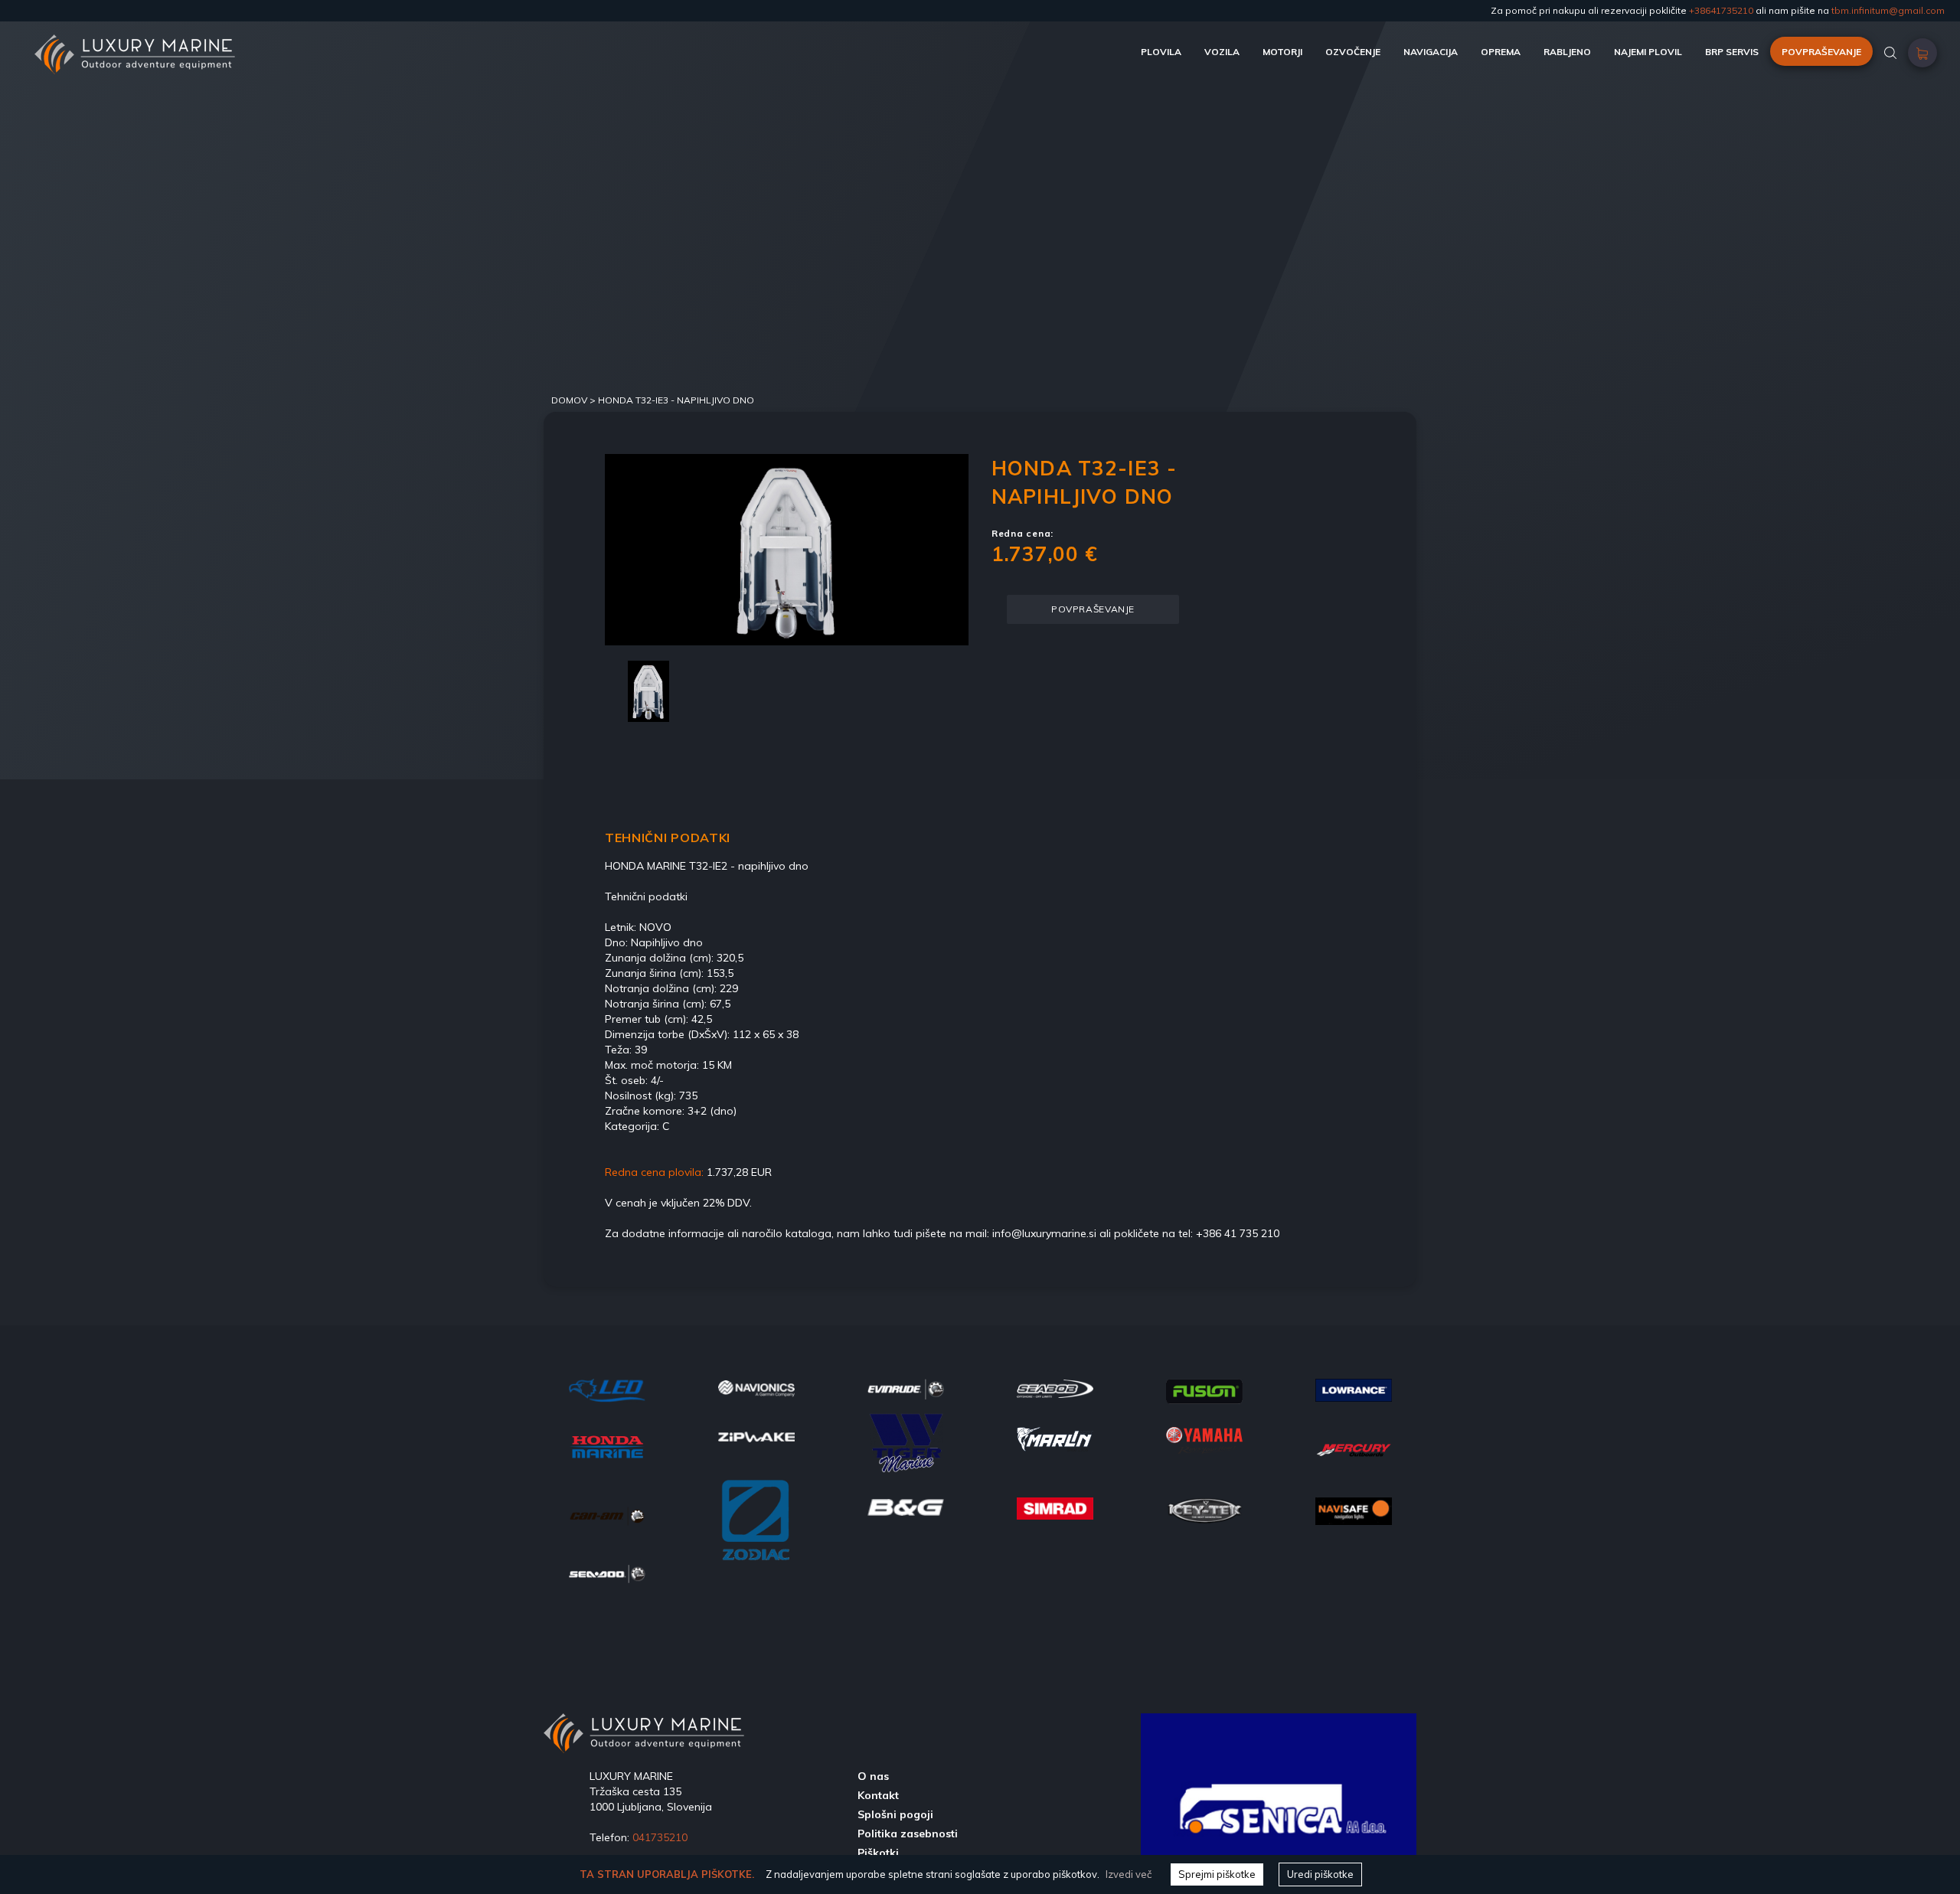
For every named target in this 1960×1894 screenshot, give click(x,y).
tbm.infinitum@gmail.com (1888, 10)
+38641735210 (1721, 10)
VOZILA (1222, 52)
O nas (873, 1776)
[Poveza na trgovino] (1922, 57)
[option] (787, 550)
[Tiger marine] (906, 1448)
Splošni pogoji (895, 1814)
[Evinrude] (906, 1388)
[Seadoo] (607, 1572)
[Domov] (135, 42)
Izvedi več (1129, 1874)
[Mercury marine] (1354, 1449)
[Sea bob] (1055, 1387)
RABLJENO (1567, 52)
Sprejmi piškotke (1217, 1874)
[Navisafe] (1354, 1510)
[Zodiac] (756, 1529)
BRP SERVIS (1732, 52)
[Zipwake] (756, 1435)
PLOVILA (1161, 52)
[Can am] (607, 1514)
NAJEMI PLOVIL (1648, 52)
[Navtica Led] (607, 1389)
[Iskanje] (1890, 52)
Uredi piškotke (1320, 1874)
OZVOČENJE (1353, 52)
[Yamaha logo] (1204, 1440)
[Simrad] (1055, 1507)
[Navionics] (756, 1387)
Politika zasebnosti (908, 1834)
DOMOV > (575, 400)
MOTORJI (1282, 52)
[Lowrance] (1354, 1389)
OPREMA (1501, 52)
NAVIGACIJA (1431, 52)
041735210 (660, 1837)
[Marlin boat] (1055, 1438)
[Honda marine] (607, 1445)
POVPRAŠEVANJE (1821, 52)
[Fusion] (1204, 1389)
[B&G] (906, 1506)
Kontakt (878, 1795)
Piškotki (878, 1853)
